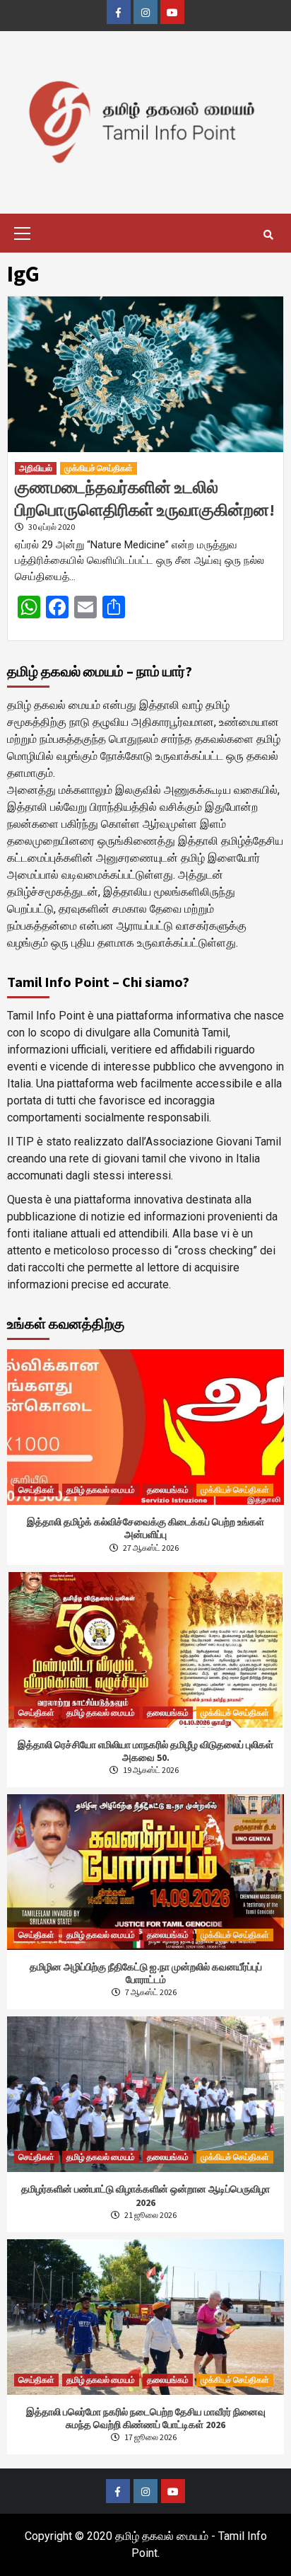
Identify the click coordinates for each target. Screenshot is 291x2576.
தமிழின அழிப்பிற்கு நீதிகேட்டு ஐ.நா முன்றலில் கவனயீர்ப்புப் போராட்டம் (146, 1973)
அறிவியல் (36, 468)
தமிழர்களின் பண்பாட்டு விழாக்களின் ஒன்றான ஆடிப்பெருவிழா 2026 (145, 2195)
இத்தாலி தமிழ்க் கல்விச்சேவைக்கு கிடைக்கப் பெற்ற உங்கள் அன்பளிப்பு (145, 1528)
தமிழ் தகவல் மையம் (101, 1490)
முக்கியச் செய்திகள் (99, 468)
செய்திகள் (36, 1490)
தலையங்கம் (168, 1490)
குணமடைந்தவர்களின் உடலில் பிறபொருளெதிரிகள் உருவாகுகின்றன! (145, 498)
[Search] (268, 235)
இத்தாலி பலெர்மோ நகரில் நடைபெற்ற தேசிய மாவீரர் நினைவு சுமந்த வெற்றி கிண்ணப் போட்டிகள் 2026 (146, 2418)
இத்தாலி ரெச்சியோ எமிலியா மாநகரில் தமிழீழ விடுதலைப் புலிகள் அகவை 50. (145, 1751)
